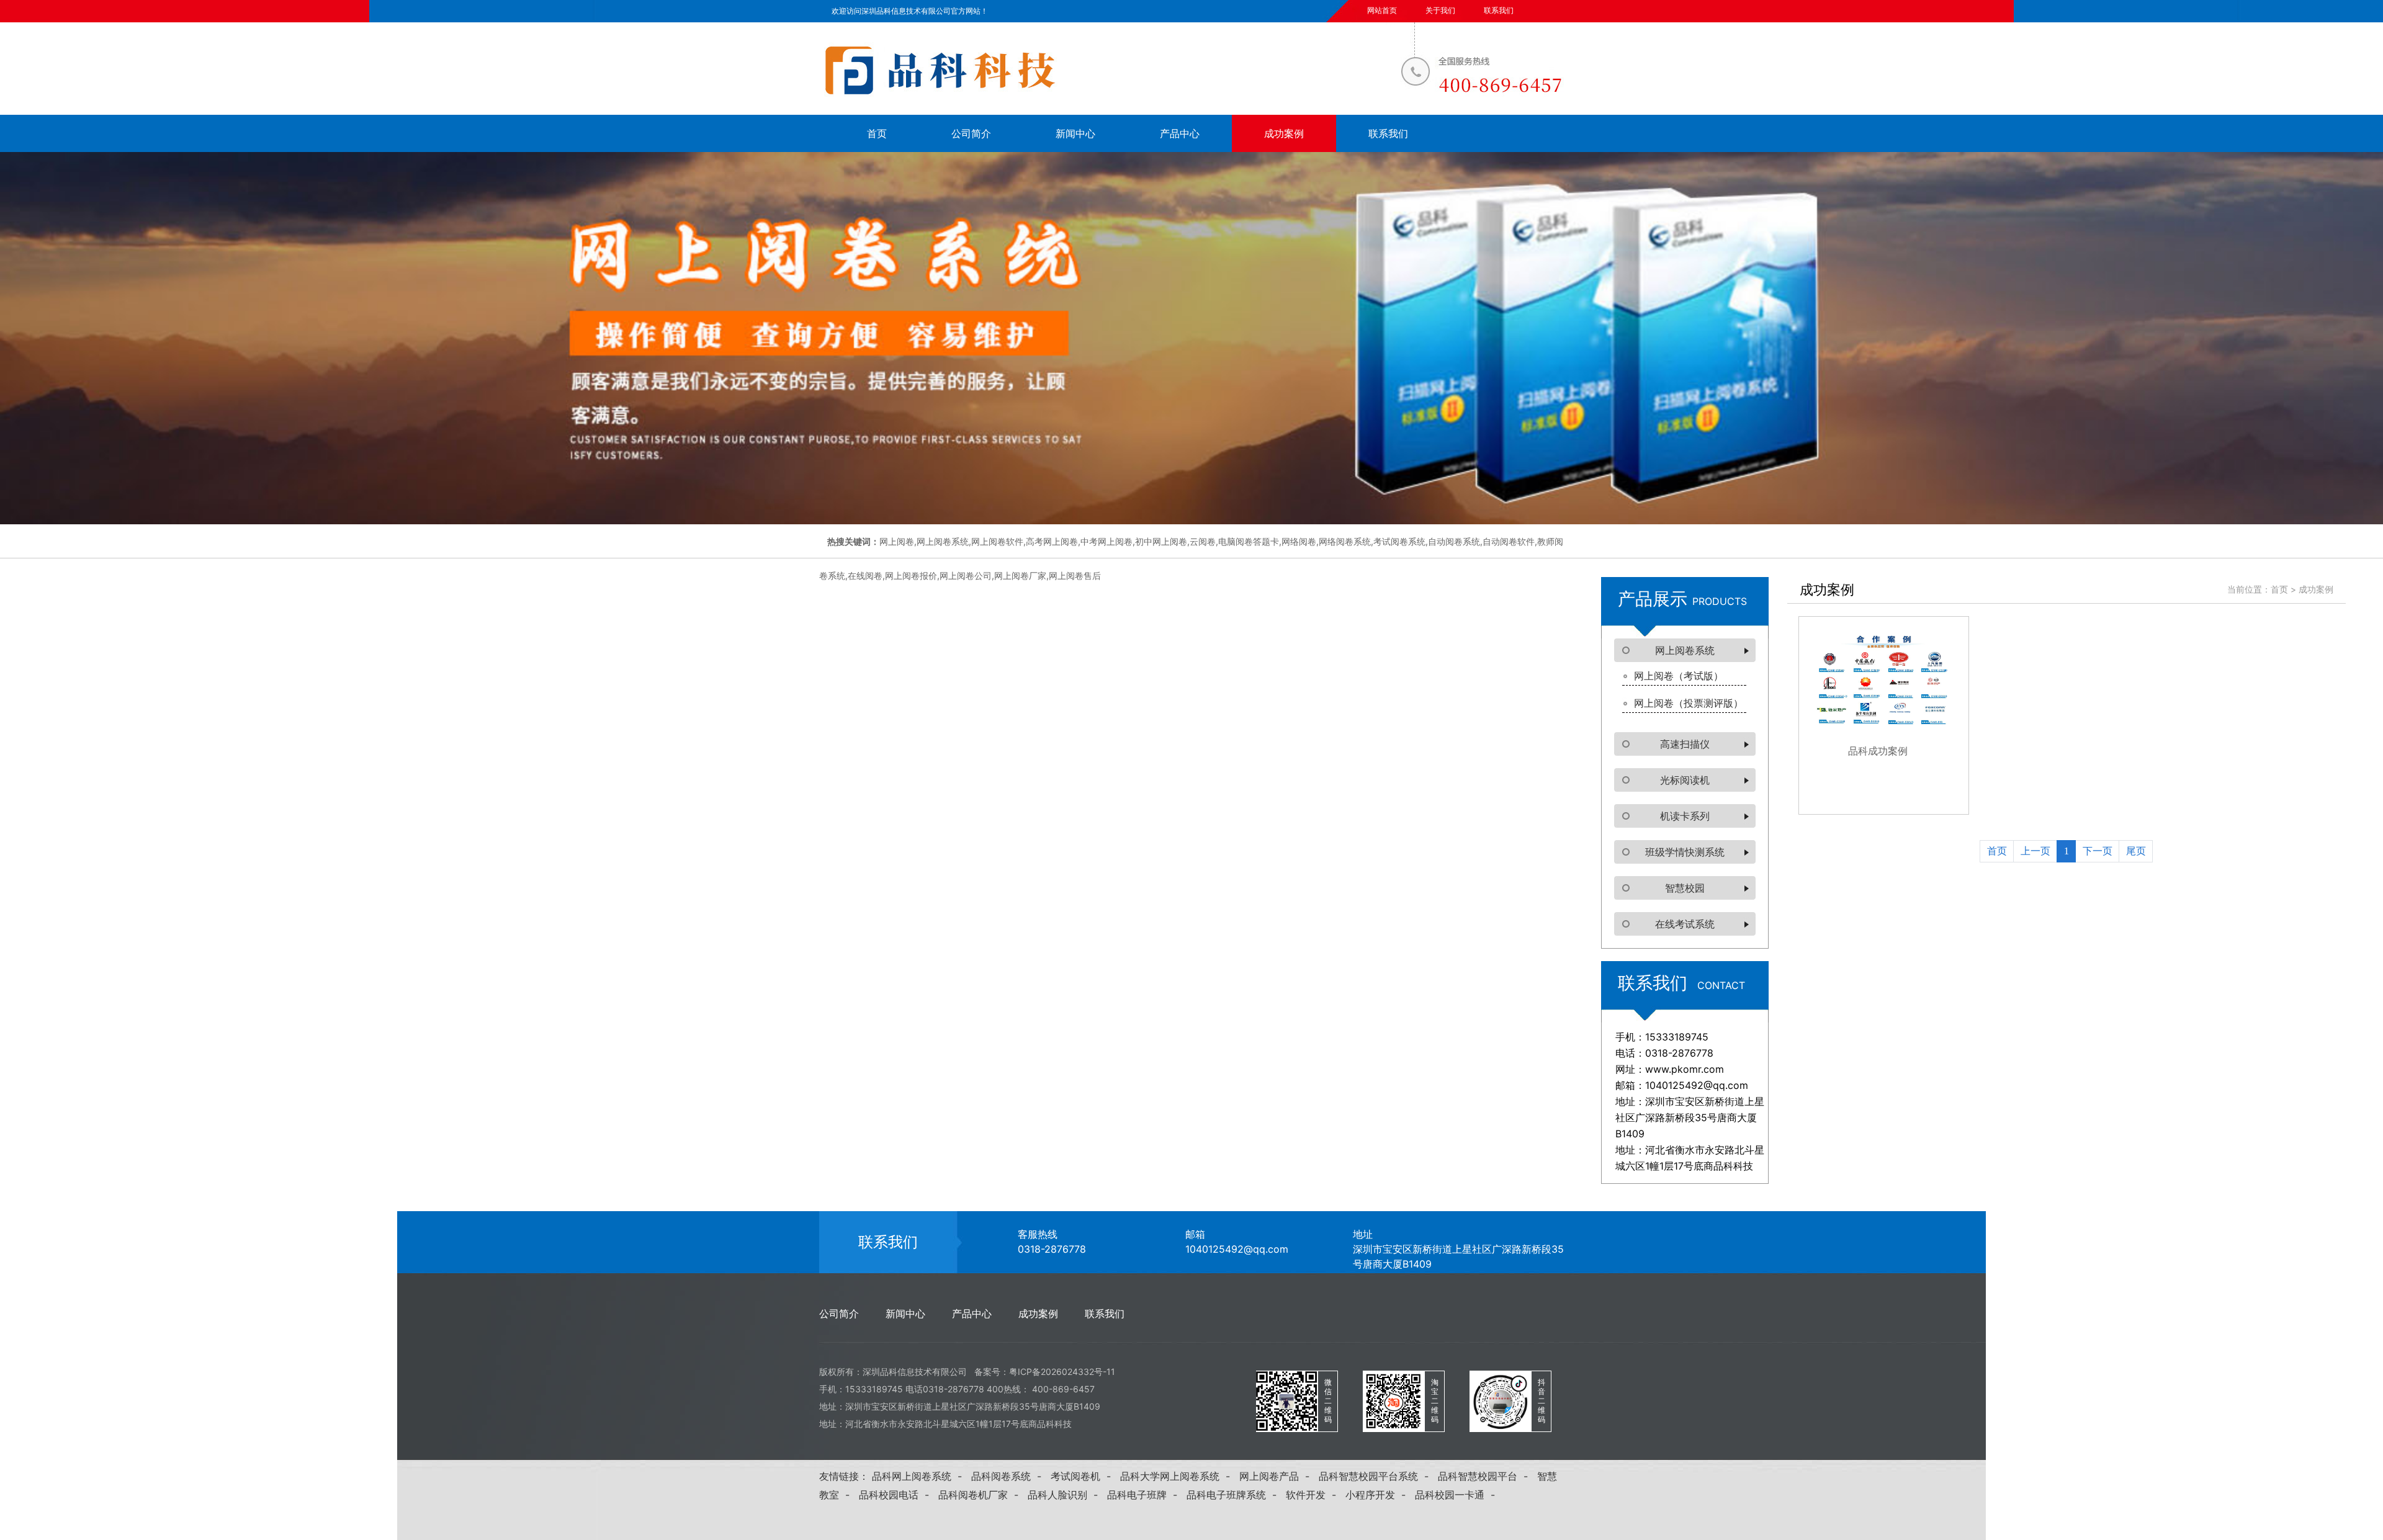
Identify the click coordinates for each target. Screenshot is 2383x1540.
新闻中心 (1075, 133)
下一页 (2098, 851)
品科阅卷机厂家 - (981, 1495)
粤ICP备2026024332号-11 (1062, 1372)
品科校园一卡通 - (1458, 1495)
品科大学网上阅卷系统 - (1178, 1476)
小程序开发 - (1379, 1495)
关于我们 (1440, 10)
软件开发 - (1314, 1495)
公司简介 (971, 133)
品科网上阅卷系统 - (920, 1476)
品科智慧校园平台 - (1486, 1476)
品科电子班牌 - (1145, 1495)
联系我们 (1499, 10)
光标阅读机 (1685, 780)
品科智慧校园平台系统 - (1377, 1476)
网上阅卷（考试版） (1679, 676)
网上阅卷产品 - (1277, 1476)
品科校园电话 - (897, 1495)
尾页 (2136, 851)
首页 (877, 133)
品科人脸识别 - (1066, 1495)
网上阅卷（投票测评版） (1689, 703)
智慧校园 (1685, 888)
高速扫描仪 (1685, 744)
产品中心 (1180, 133)
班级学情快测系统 (1685, 852)
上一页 (2035, 851)
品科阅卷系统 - (1009, 1476)
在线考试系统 (1685, 924)
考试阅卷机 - (1084, 1476)
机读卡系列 (1685, 816)
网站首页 (1382, 10)
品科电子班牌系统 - (1235, 1495)
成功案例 (1284, 133)
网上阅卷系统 (1685, 650)
